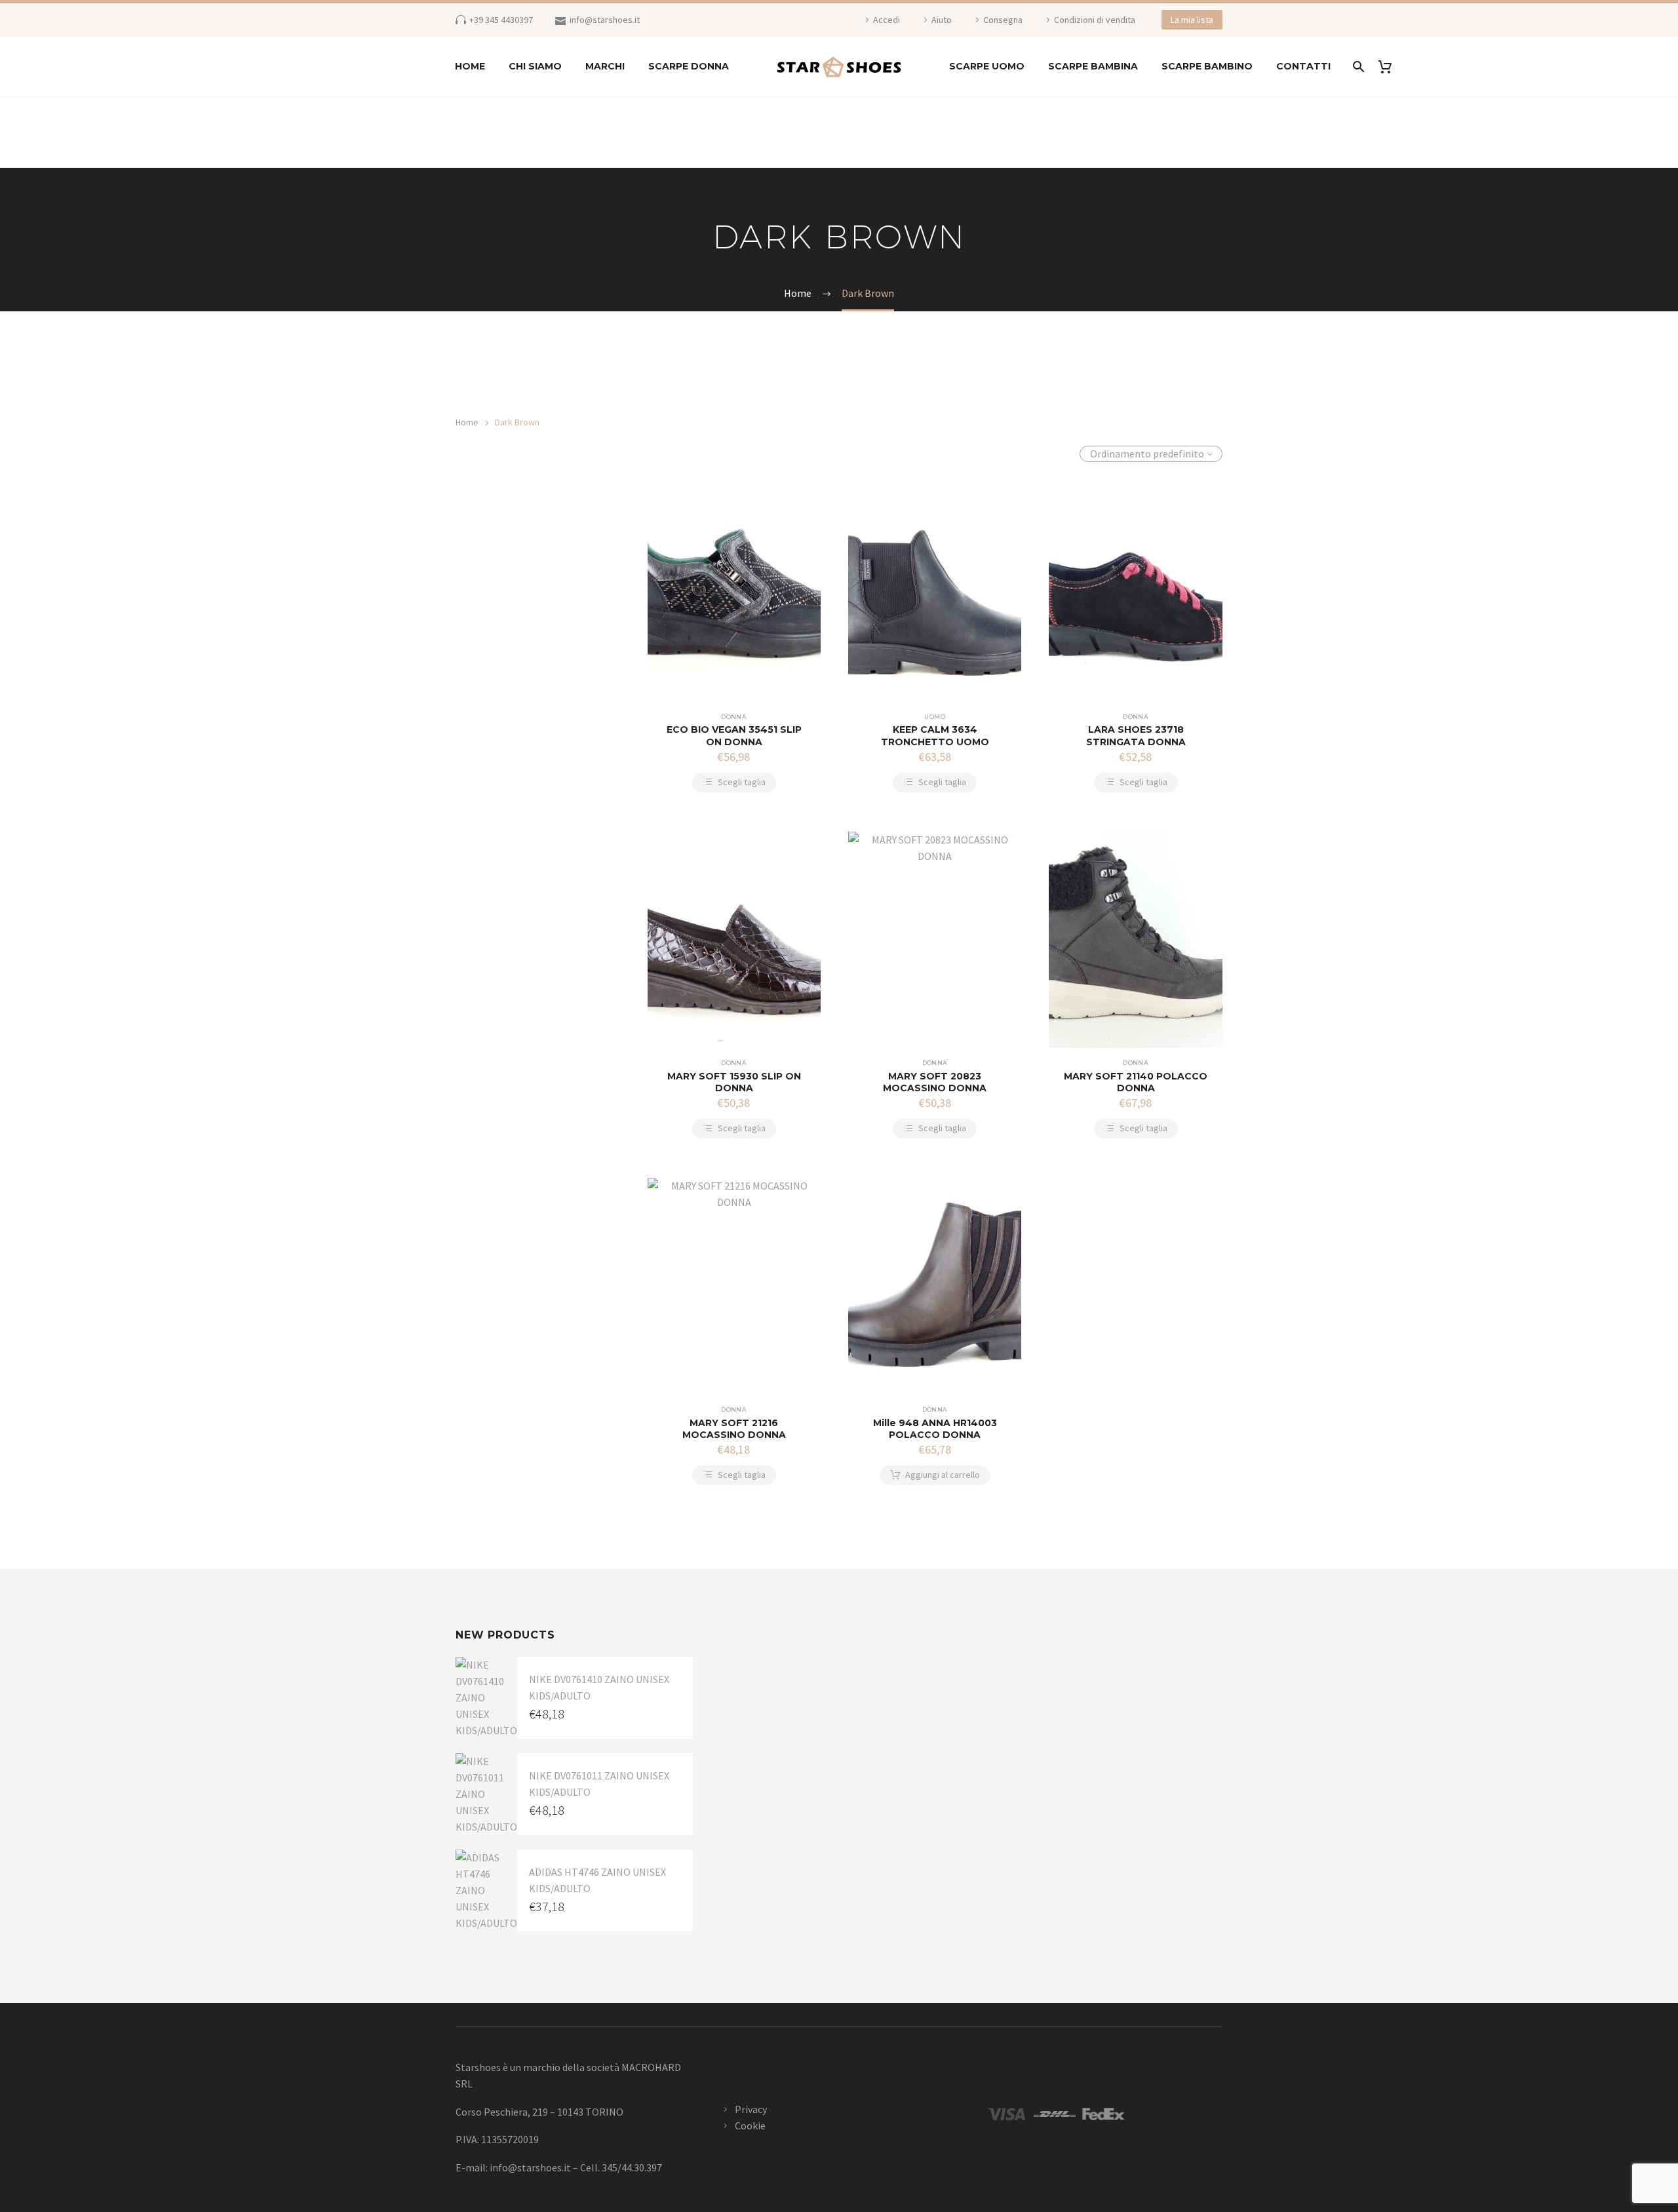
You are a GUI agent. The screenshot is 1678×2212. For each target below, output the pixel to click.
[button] (935, 1475)
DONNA (734, 717)
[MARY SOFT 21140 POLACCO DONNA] (1135, 940)
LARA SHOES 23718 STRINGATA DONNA (1136, 735)
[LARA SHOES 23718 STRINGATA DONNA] (1135, 593)
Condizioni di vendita (1095, 20)
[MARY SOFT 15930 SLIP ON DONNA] (734, 940)
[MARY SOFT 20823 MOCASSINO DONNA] (935, 940)
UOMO (935, 717)
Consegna (1003, 20)
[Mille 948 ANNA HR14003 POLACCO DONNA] (935, 1286)
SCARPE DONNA (689, 66)
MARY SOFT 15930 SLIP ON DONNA (734, 1082)
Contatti (1303, 66)
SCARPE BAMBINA (1093, 66)
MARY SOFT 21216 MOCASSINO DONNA (734, 1429)
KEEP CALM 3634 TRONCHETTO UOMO (935, 735)
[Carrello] (1390, 67)
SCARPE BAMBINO (1207, 66)
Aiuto (942, 20)
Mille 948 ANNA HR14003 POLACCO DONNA (935, 1429)
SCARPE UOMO (987, 66)
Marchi (605, 66)
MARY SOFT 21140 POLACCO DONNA (1136, 1082)
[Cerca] (1357, 67)
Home (470, 66)
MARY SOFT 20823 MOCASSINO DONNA (935, 1082)
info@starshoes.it (605, 20)
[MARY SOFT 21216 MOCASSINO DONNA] (734, 1286)
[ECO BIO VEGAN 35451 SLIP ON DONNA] (734, 593)
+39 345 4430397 (501, 20)
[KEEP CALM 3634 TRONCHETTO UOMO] (935, 593)
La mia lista (1192, 20)
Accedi (887, 20)
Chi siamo (535, 66)
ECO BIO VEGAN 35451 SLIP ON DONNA (734, 735)
